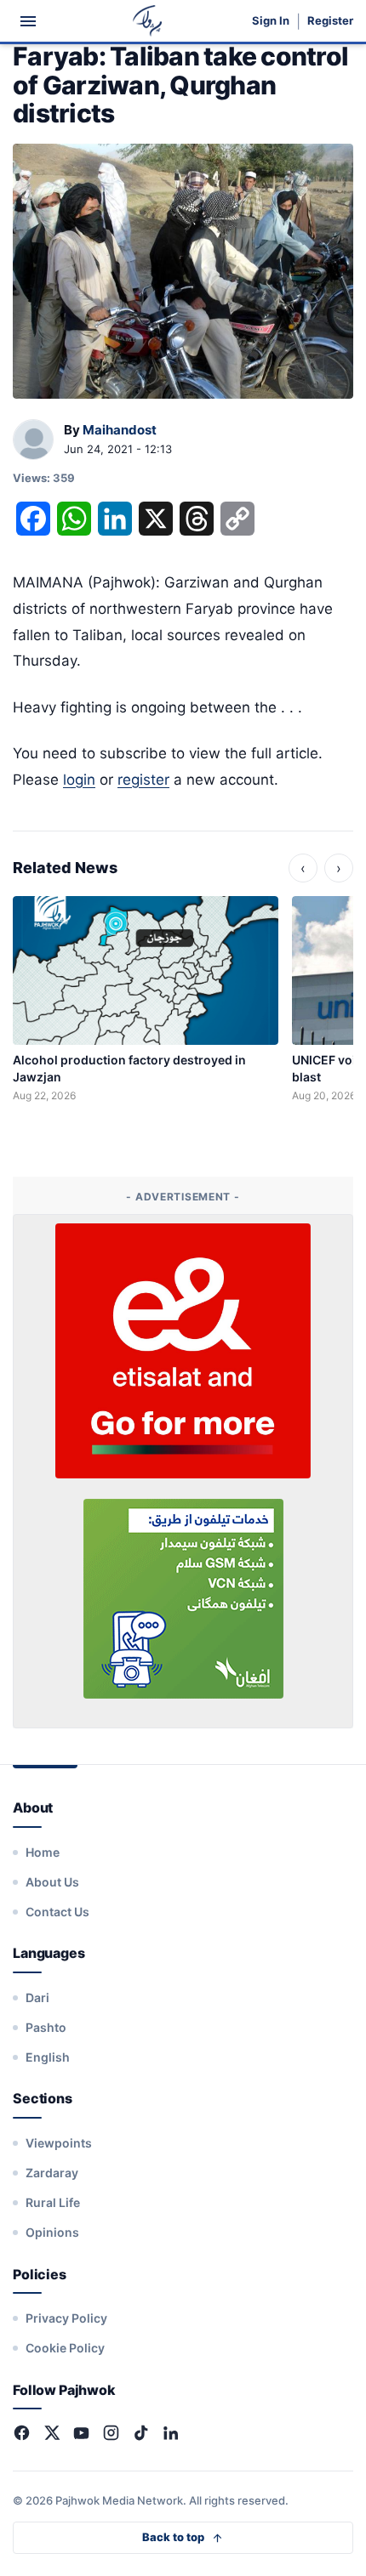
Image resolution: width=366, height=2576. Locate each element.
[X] (51, 2433)
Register (330, 21)
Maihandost (120, 430)
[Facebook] (22, 2433)
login (79, 780)
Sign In (271, 21)
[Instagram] (111, 2433)
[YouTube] (81, 2433)
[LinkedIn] (171, 2433)
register (143, 780)
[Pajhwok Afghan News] (148, 21)
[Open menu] (28, 21)
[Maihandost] (33, 440)
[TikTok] (141, 2433)
